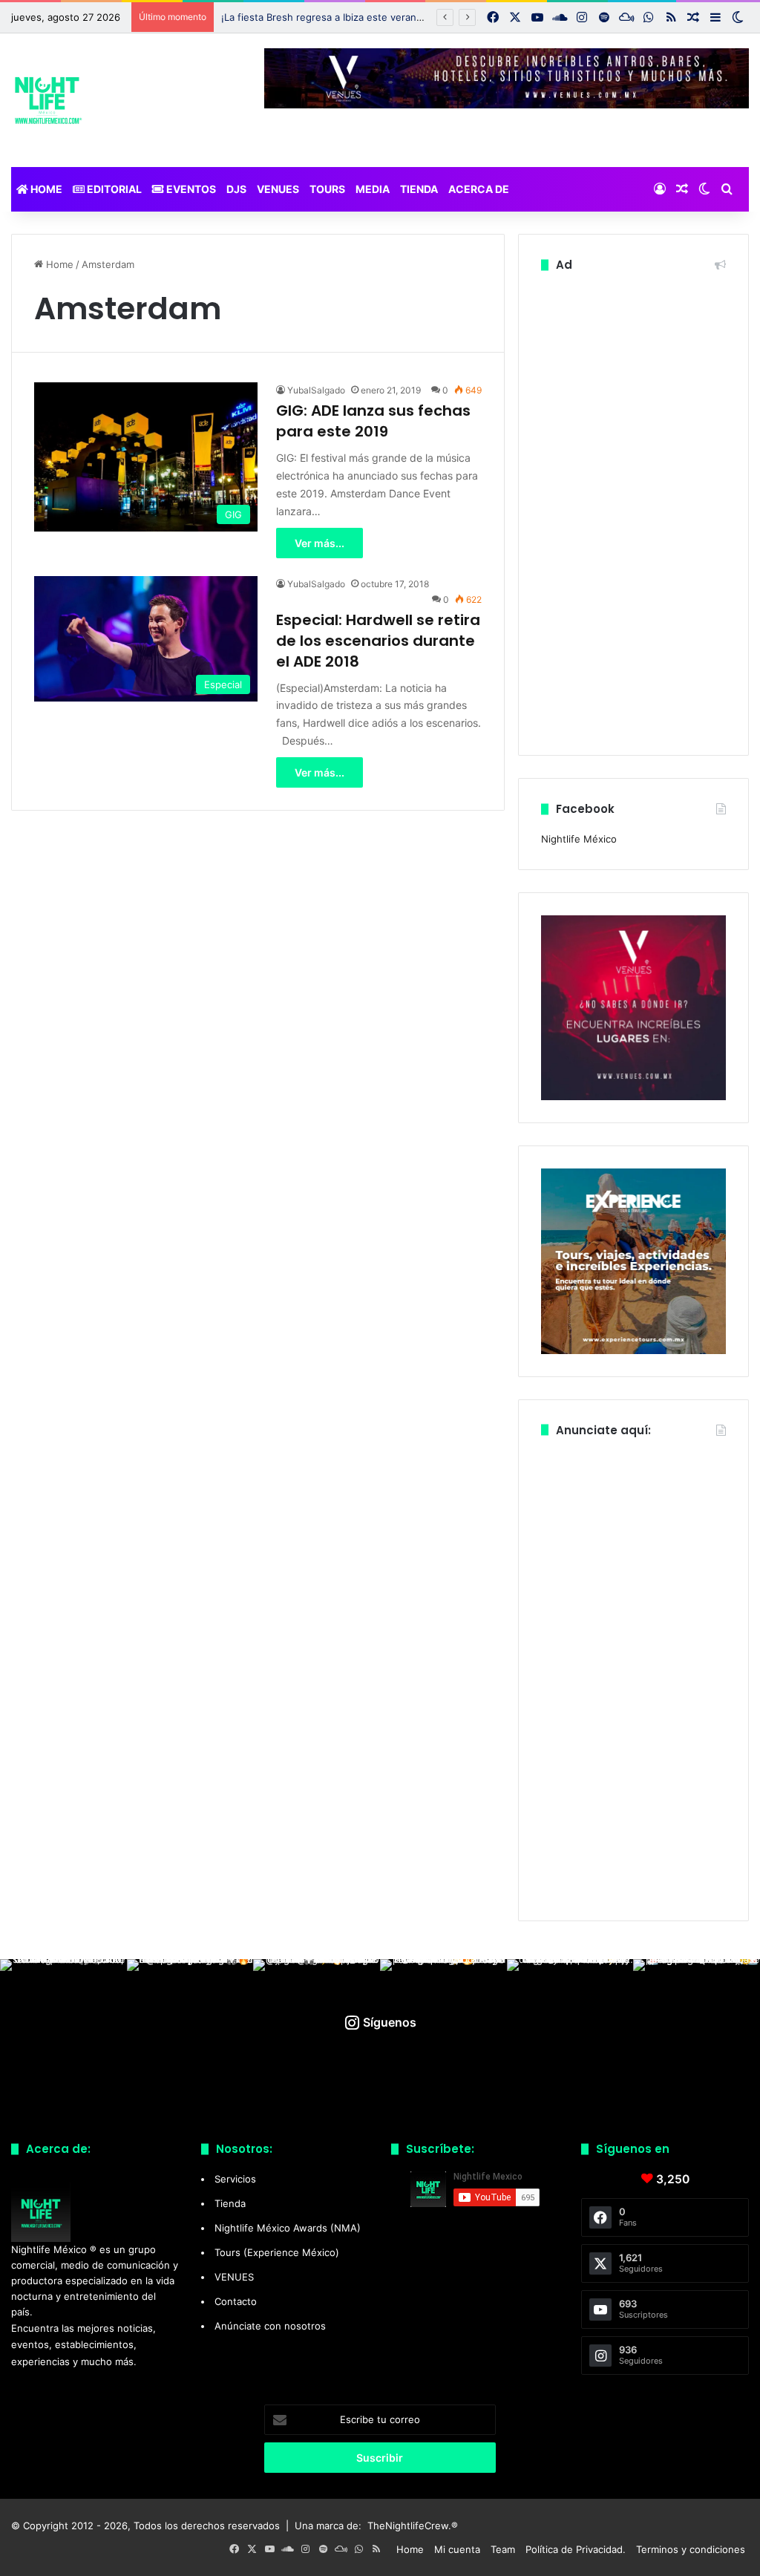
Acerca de (479, 189)
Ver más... (320, 543)
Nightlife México (579, 839)
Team (503, 2549)
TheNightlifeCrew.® (413, 2526)
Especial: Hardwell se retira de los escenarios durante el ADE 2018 (378, 641)
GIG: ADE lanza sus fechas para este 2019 (373, 421)
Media (373, 189)
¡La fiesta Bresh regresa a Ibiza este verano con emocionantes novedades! (394, 17)
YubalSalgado (316, 390)
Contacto (236, 2301)
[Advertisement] (633, 510)
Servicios (235, 2179)
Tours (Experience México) (277, 2252)
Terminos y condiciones (691, 2549)
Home (45, 189)
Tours (327, 189)
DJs (236, 189)
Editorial (113, 189)
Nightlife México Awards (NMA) (288, 2228)
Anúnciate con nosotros (270, 2326)
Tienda (419, 189)
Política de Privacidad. (576, 2549)
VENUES (278, 189)
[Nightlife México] (48, 100)
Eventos (190, 189)
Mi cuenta (457, 2549)
